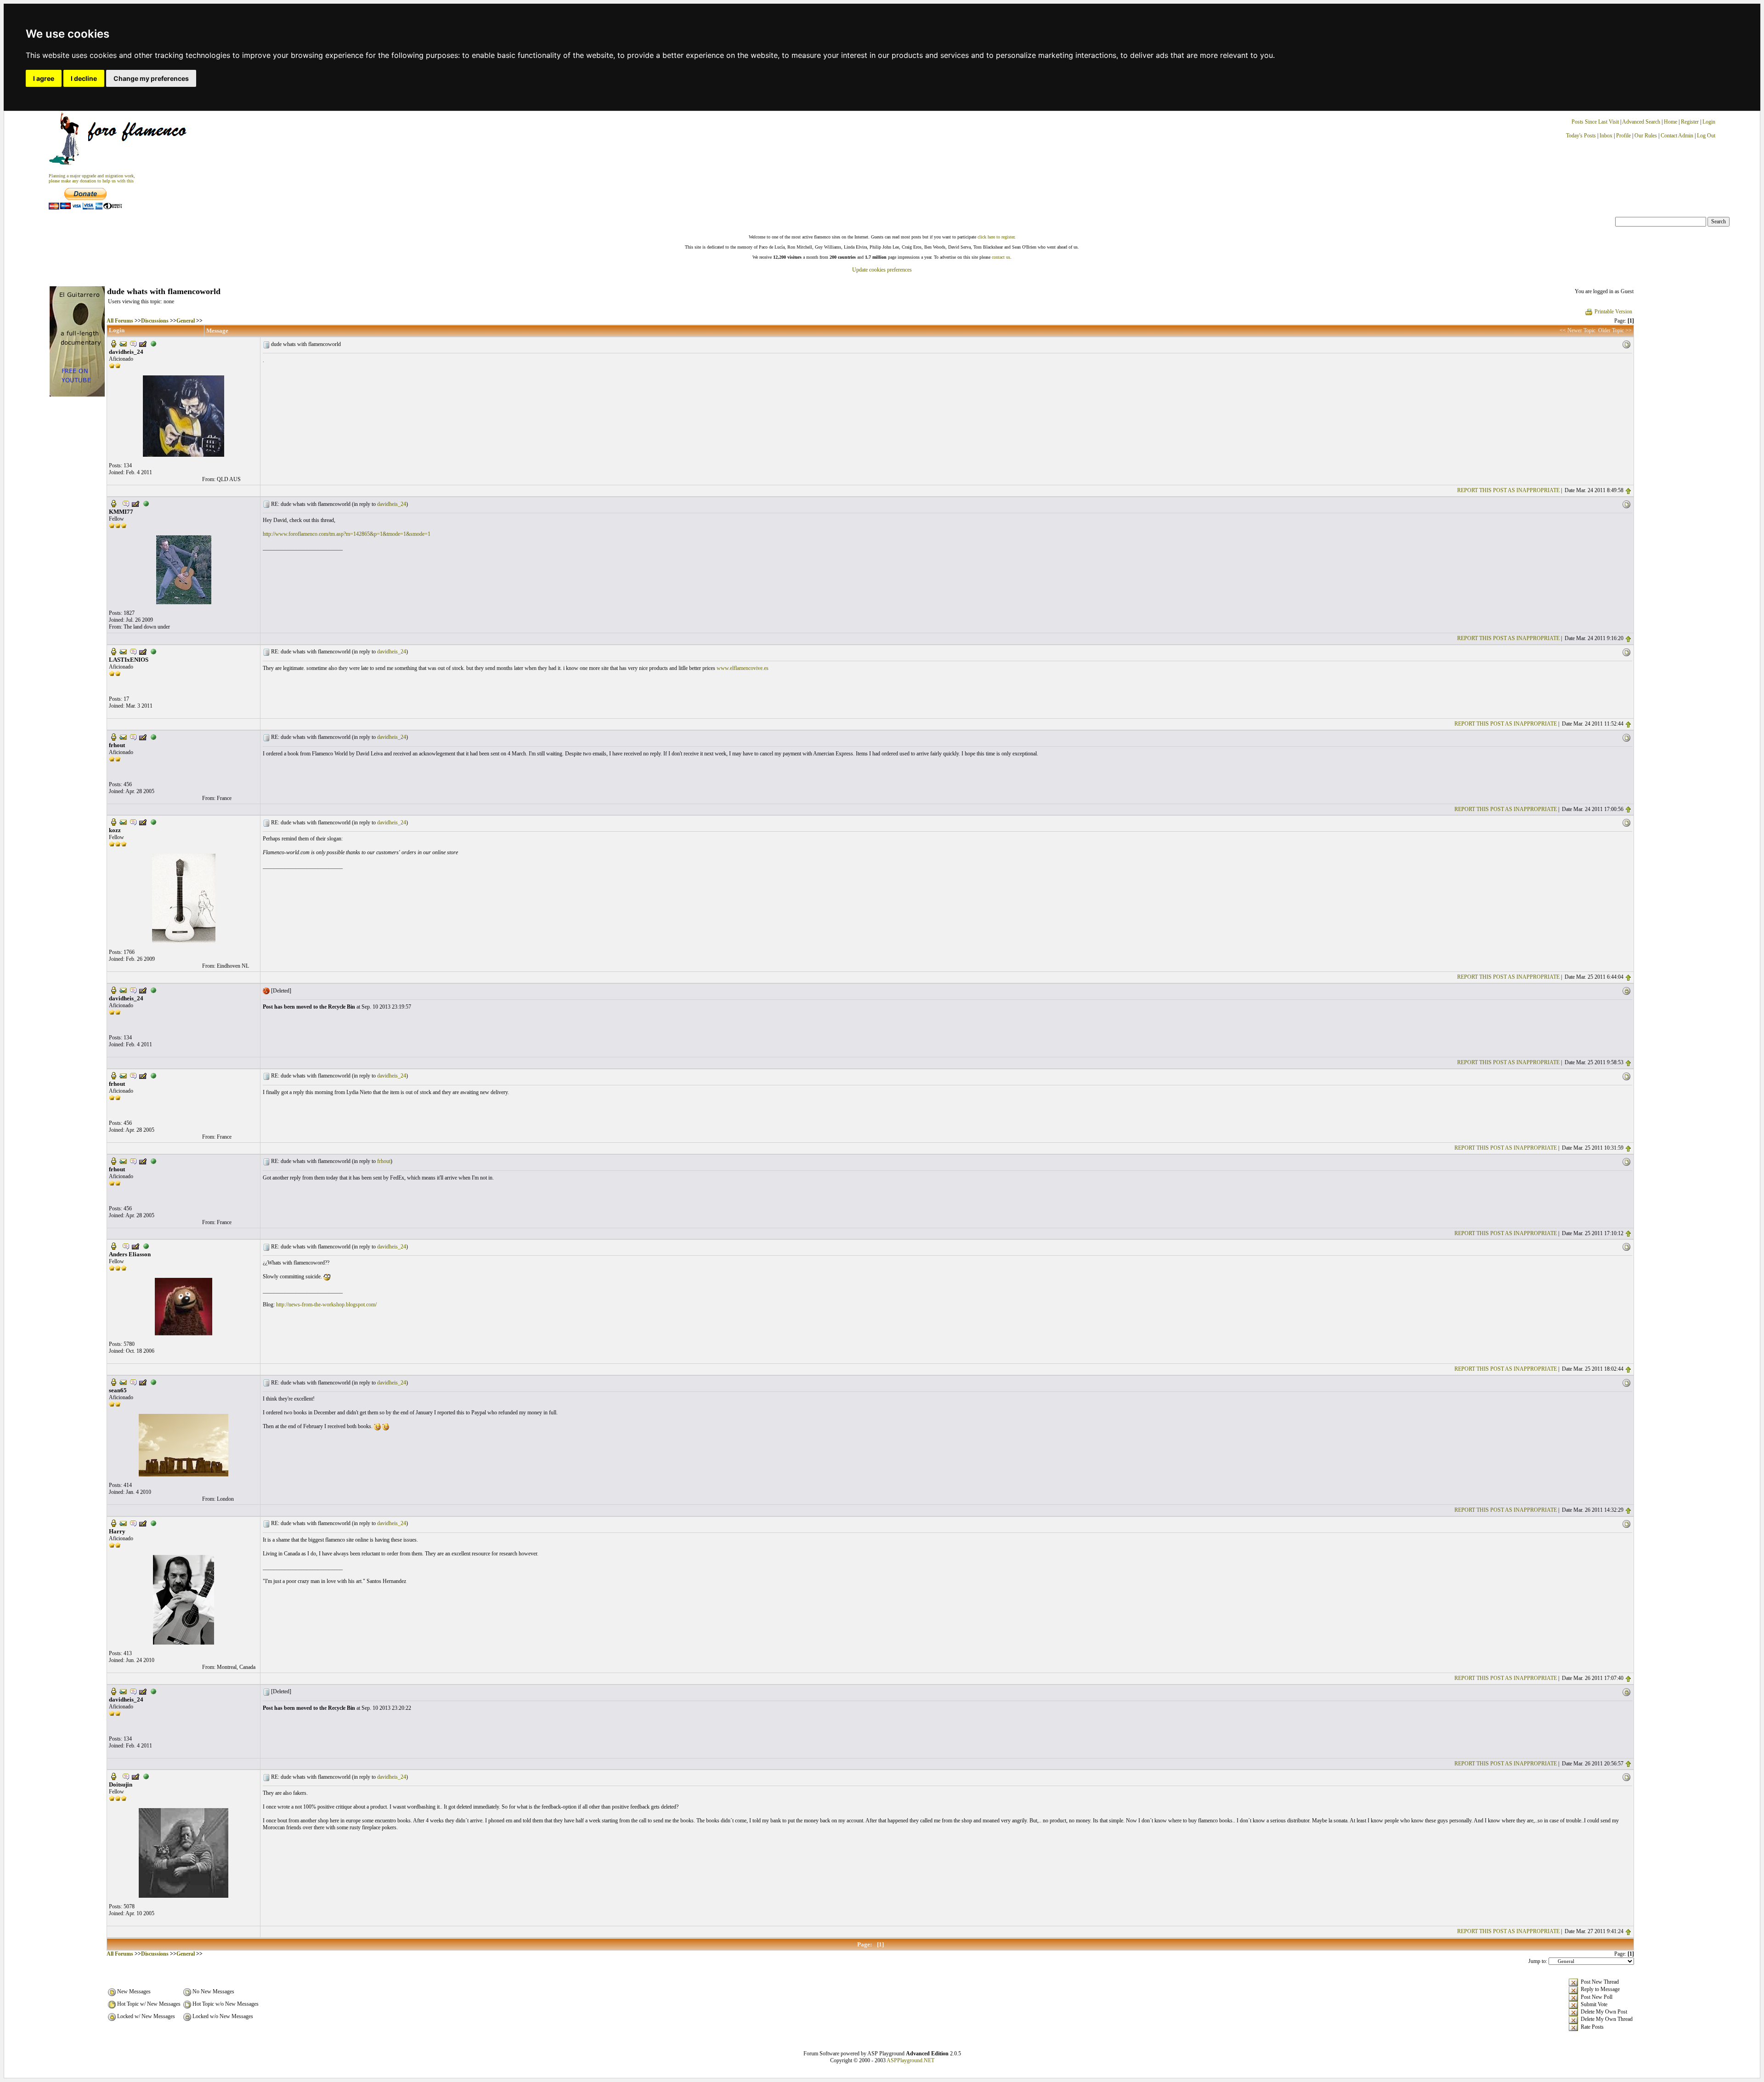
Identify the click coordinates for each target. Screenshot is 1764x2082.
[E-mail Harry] (123, 1523)
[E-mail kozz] (123, 822)
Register (1690, 122)
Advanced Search (1641, 122)
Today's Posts (1581, 136)
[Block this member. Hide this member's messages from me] (153, 343)
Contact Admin (1677, 136)
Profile (1623, 136)
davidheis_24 (392, 504)
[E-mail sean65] (123, 1382)
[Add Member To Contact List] (143, 343)
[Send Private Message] (133, 343)
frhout (384, 1161)
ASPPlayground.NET (910, 2060)
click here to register (996, 237)
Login (1709, 122)
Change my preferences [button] (151, 78)
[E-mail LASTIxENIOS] (123, 651)
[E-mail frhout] (123, 736)
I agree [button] (44, 78)
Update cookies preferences (882, 270)
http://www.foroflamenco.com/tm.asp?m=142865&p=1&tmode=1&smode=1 (347, 534)
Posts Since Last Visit (1595, 122)
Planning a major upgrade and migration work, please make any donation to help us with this (92, 178)
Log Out (1706, 136)
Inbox (1606, 136)
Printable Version (1613, 312)
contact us (1001, 257)
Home (1671, 122)
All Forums (120, 321)
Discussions (155, 321)
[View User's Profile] (113, 343)
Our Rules (1646, 136)
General (186, 321)
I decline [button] (84, 78)
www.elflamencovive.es (743, 668)
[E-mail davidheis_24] (123, 343)
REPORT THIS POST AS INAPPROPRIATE (1508, 490)
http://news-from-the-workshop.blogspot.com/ (326, 1305)
